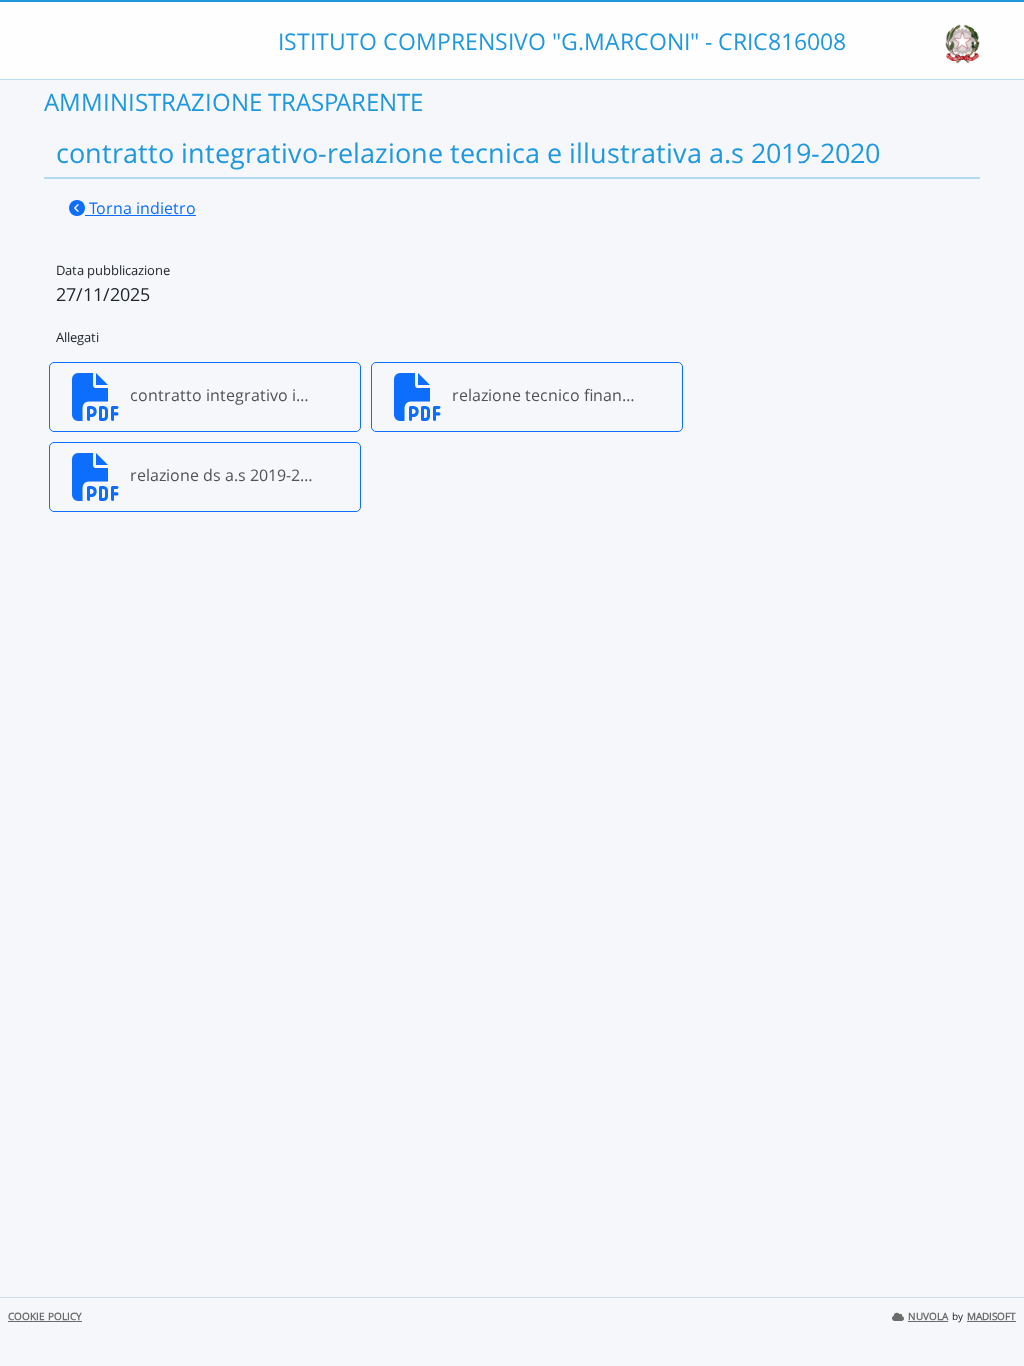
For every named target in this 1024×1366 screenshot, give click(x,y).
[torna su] (983, 1305)
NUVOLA (928, 1316)
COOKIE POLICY (45, 1316)
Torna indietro (140, 208)
